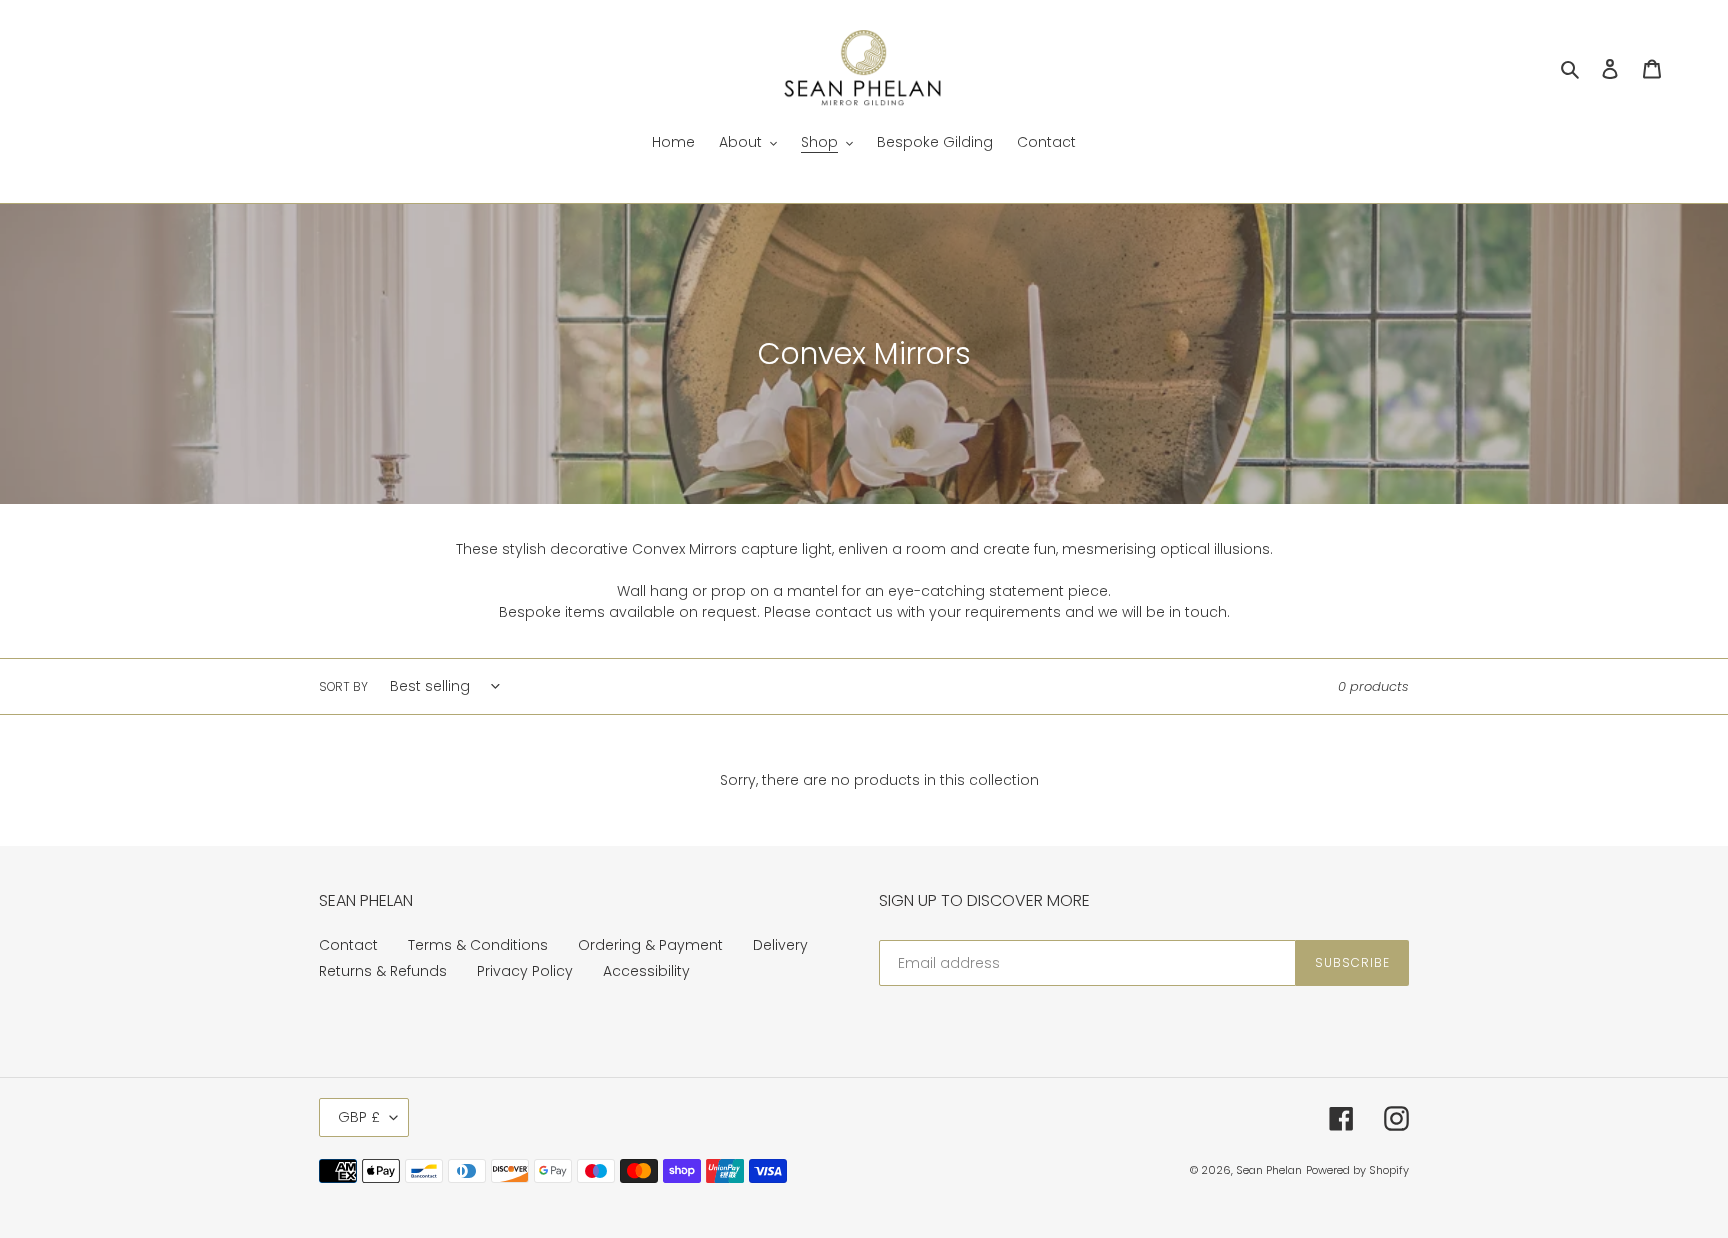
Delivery (780, 945)
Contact (348, 945)
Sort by (343, 686)
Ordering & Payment (650, 945)
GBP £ (359, 1117)
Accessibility (646, 971)
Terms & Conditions (478, 945)
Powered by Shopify (1357, 1170)
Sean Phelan (1269, 1170)
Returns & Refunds (383, 971)
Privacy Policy (525, 971)
